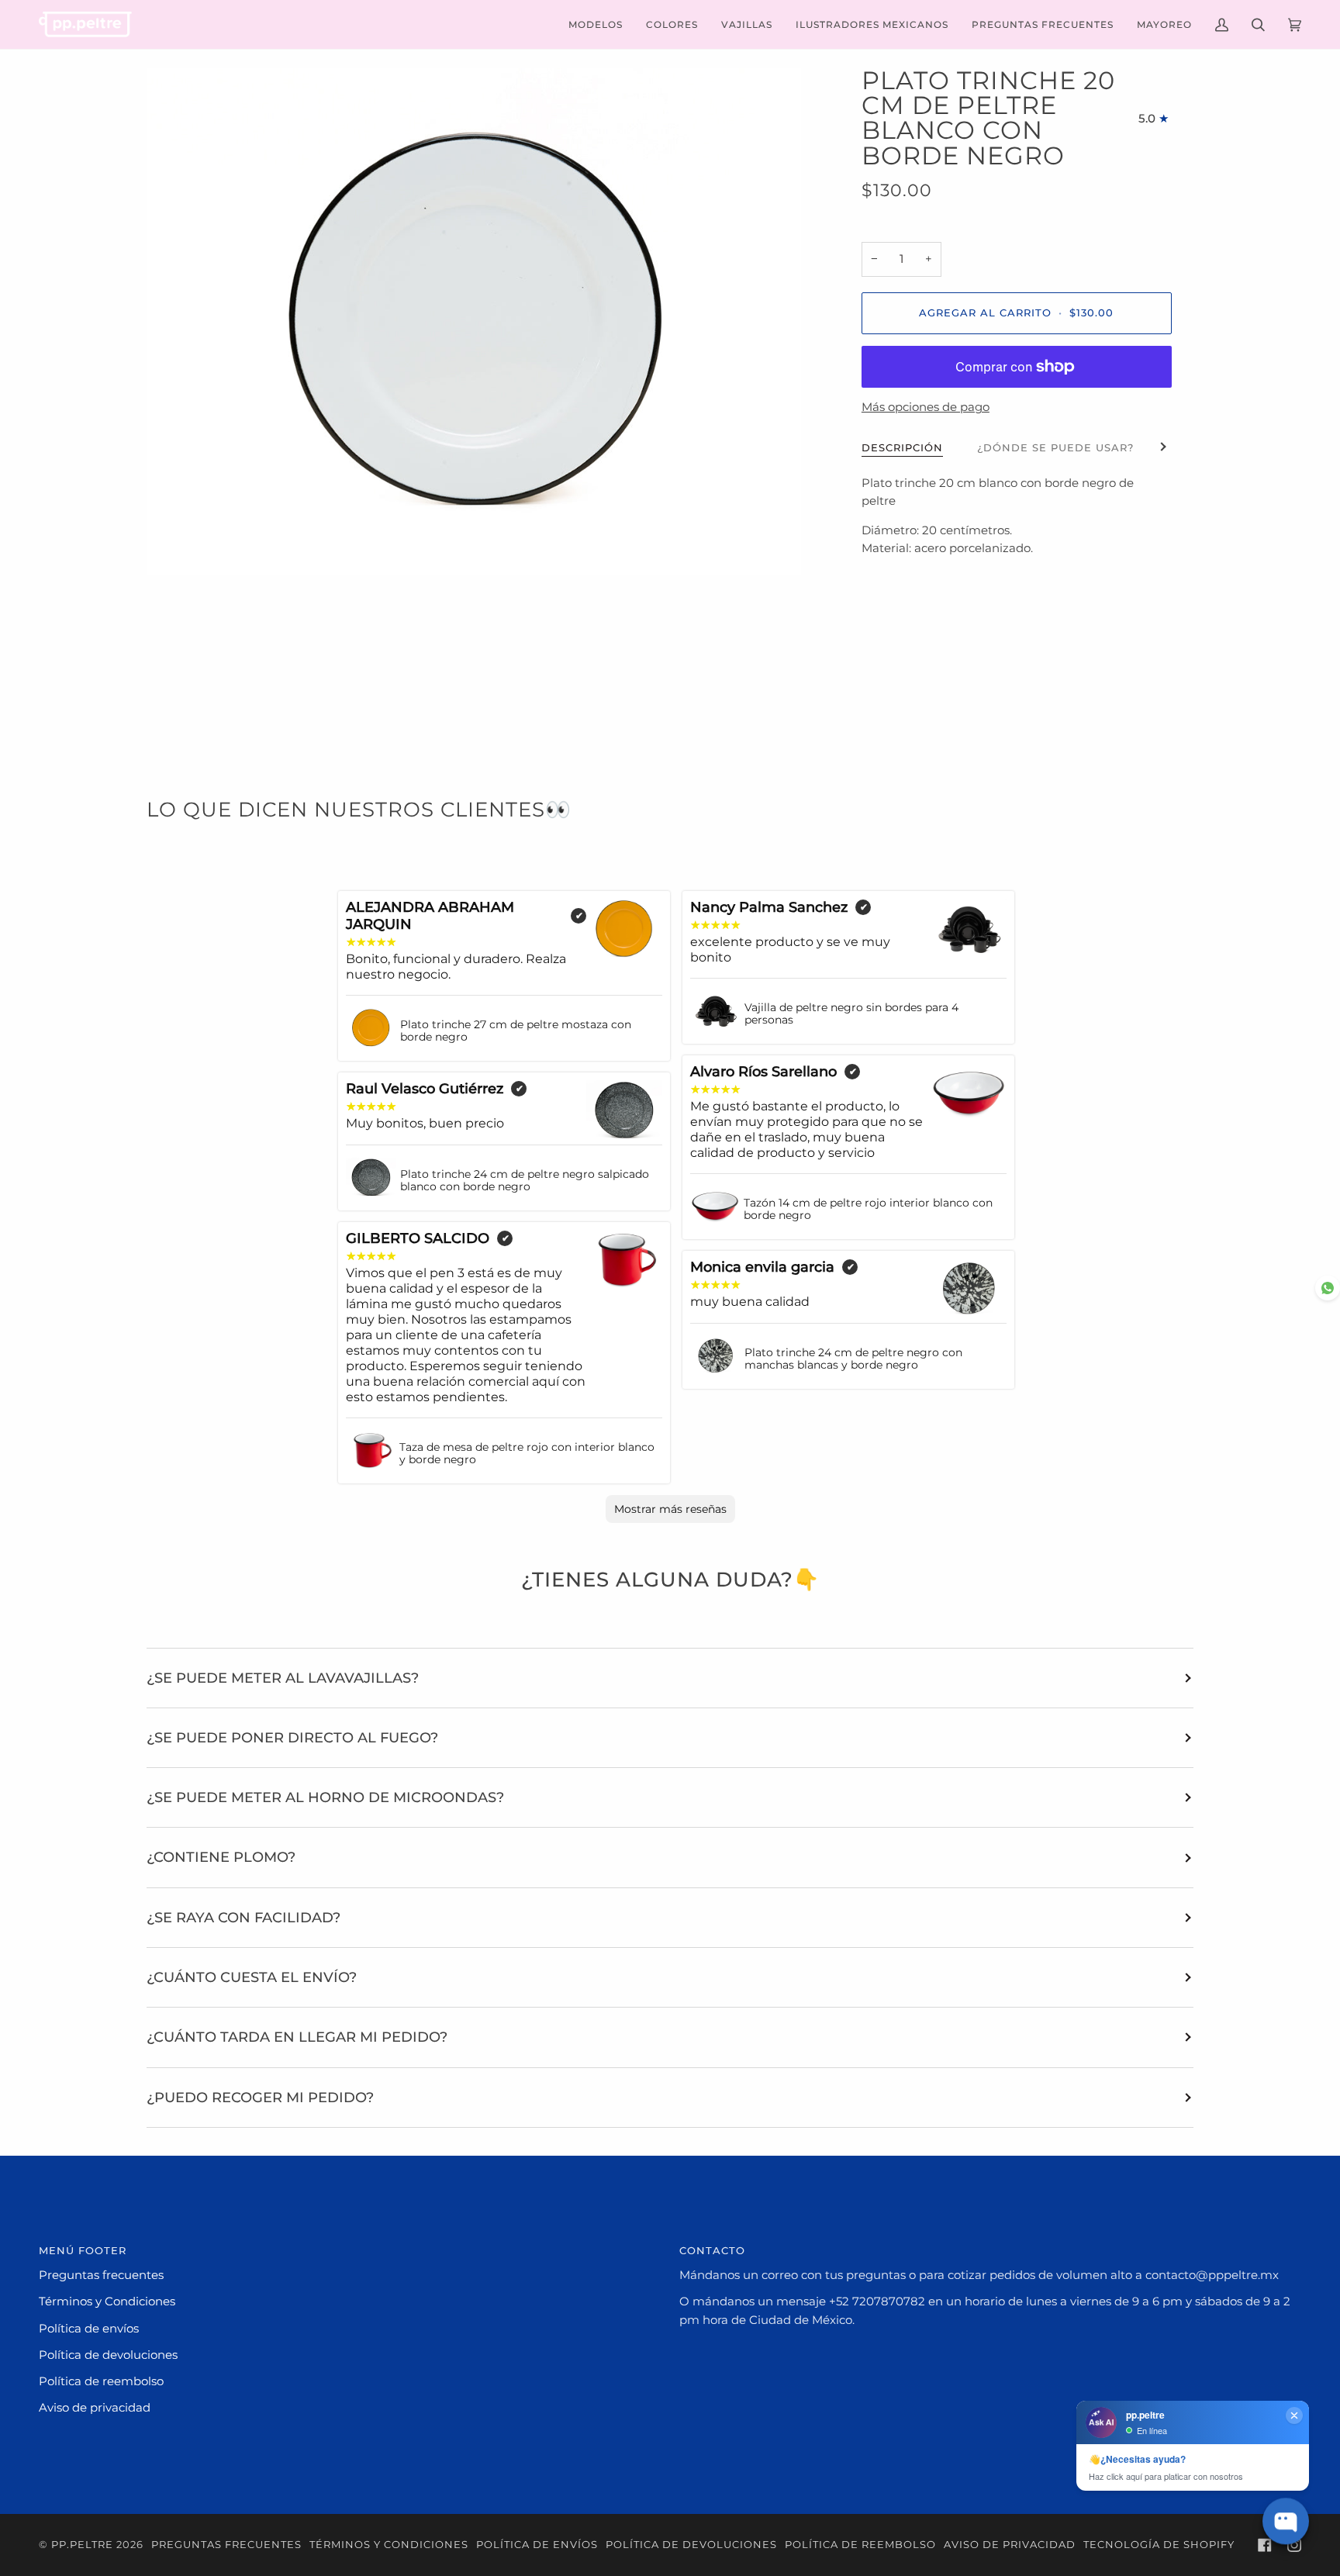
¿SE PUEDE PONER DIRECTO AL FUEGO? (292, 1737)
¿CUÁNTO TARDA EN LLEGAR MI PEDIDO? (297, 2037)
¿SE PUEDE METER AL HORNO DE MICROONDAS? (325, 1797)
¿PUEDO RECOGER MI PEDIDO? (260, 2097)
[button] (596, 24)
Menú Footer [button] (83, 2251)
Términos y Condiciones (107, 2301)
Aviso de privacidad (95, 2408)
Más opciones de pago (926, 407)
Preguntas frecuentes (101, 2275)
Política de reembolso (101, 2381)
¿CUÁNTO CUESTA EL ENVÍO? (252, 1977)
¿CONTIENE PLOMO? (221, 1857)
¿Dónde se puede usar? (1055, 448)
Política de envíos (89, 2329)
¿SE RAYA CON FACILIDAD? (243, 1917)
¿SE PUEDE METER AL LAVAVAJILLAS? (283, 1678)
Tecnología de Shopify (1159, 2545)
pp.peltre (82, 2545)
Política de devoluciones (108, 2355)
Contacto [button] (712, 2251)
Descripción (902, 448)
